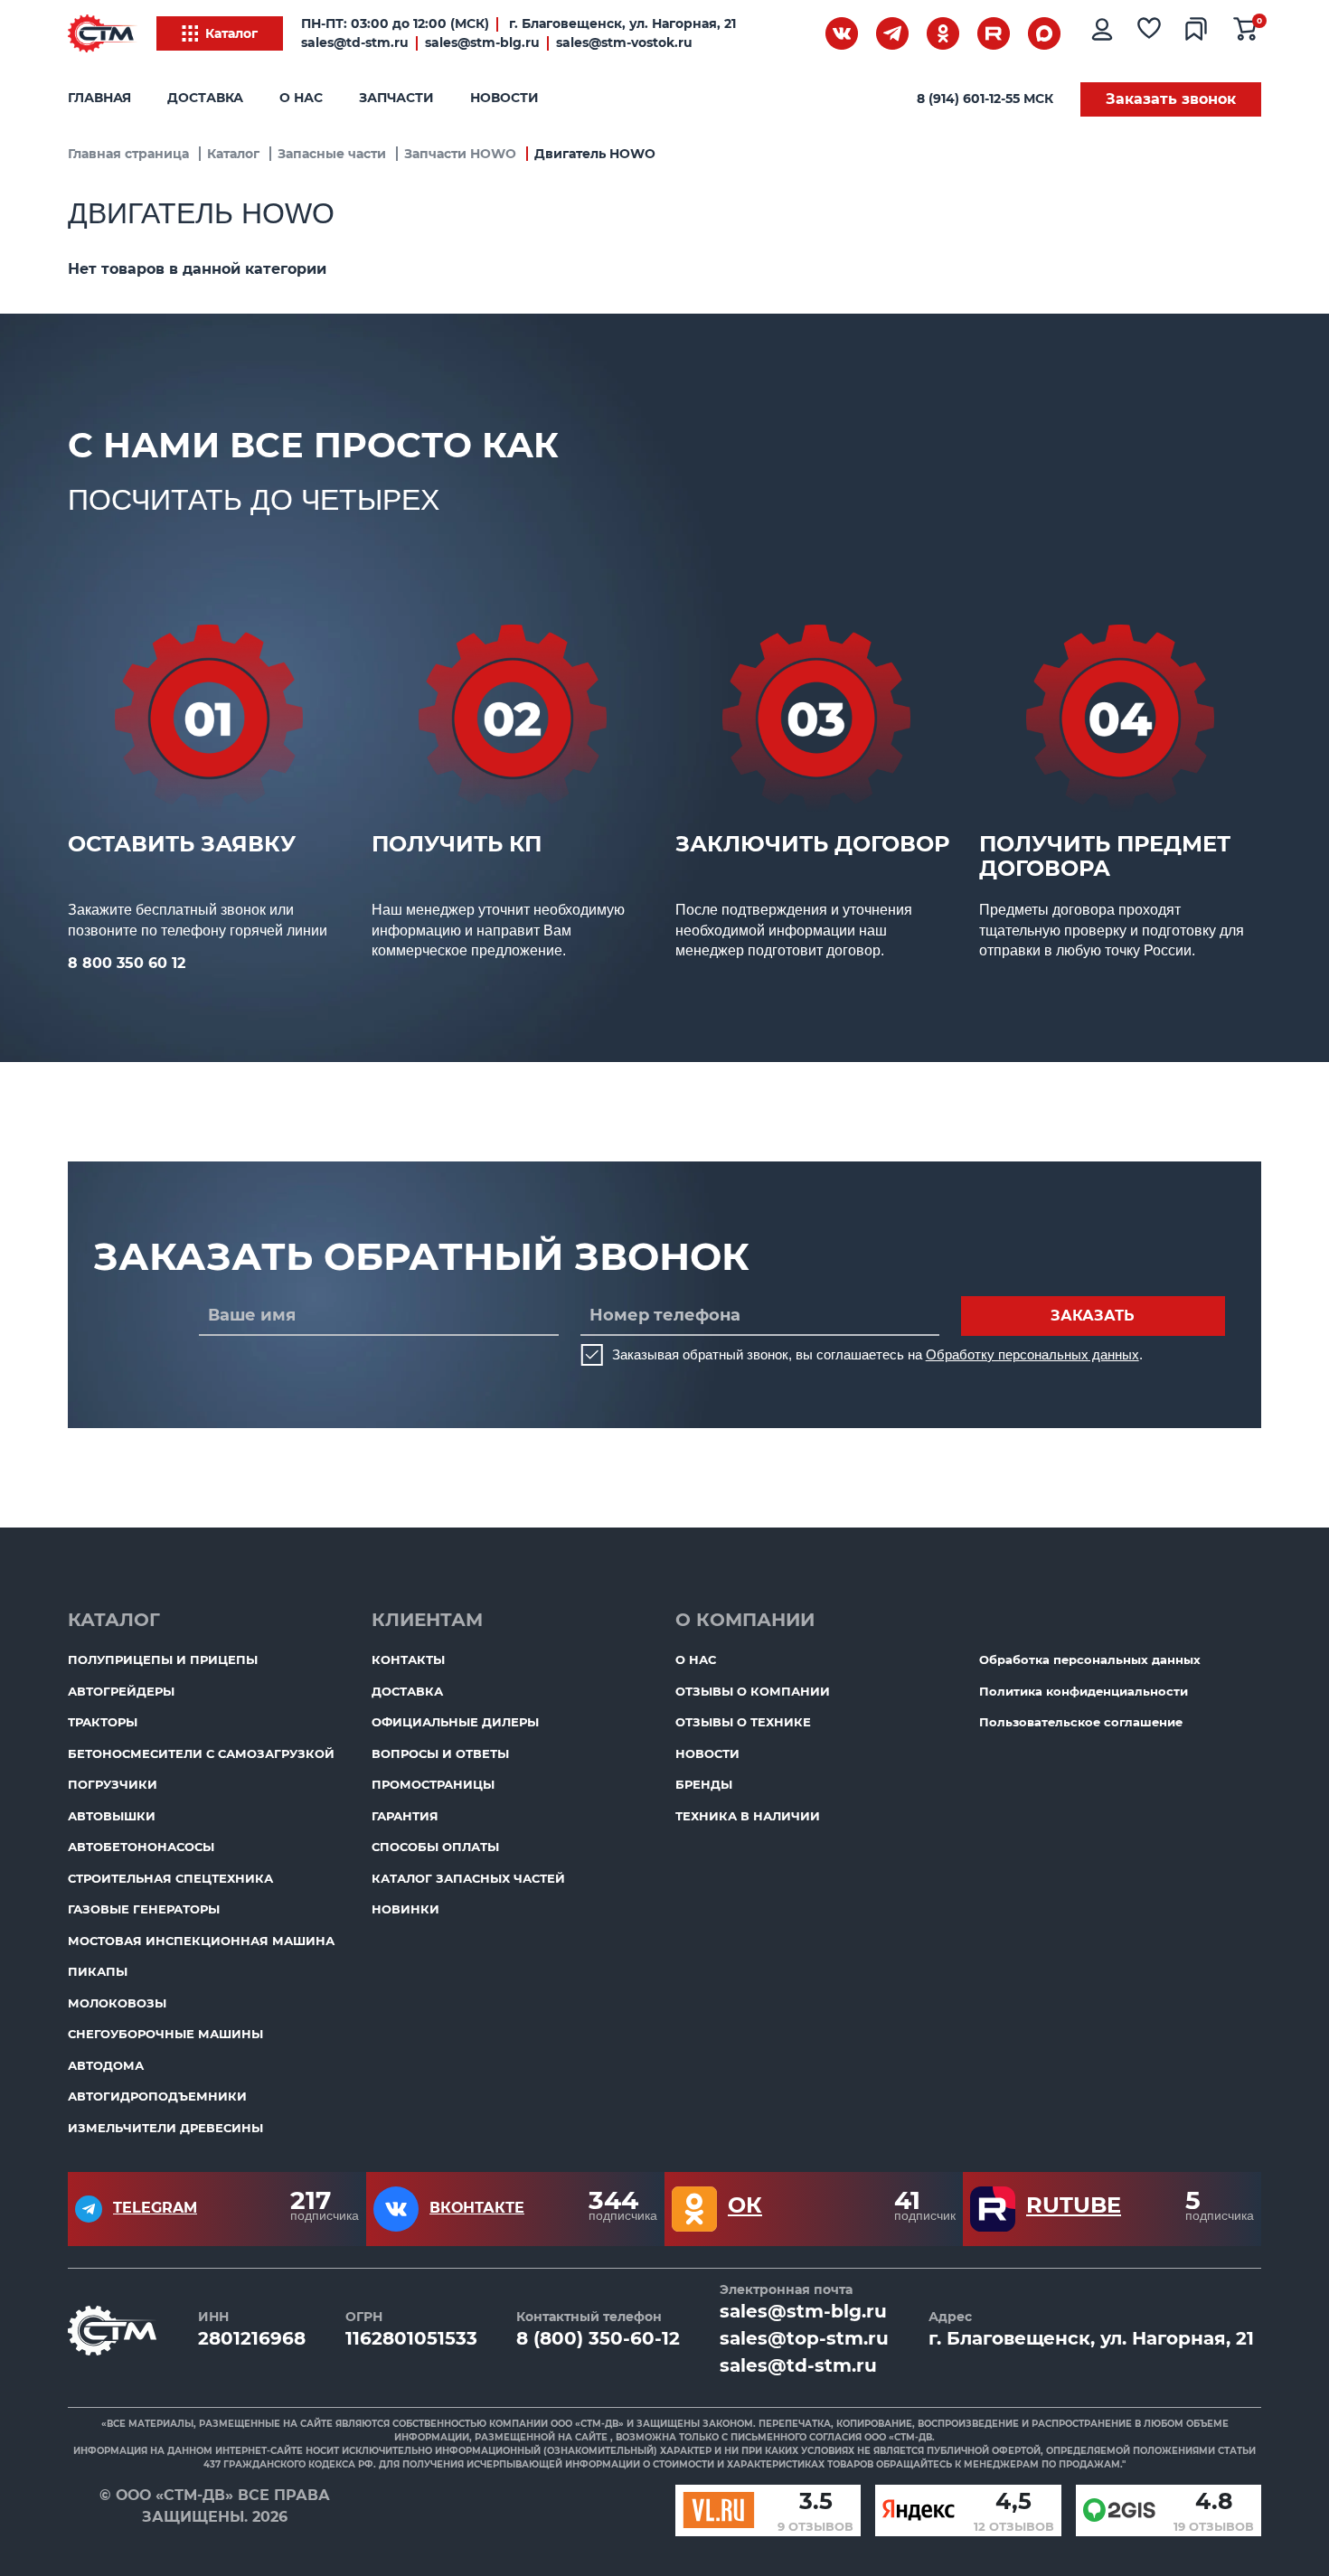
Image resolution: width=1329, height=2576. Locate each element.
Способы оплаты (435, 1847)
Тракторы (103, 1722)
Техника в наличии (748, 1816)
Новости (504, 98)
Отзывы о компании (753, 1691)
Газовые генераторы (144, 1909)
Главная (99, 98)
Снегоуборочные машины (165, 2034)
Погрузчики (113, 1784)
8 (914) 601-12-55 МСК (985, 99)
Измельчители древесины (165, 2128)
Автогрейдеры (121, 1691)
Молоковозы (117, 2003)
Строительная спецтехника (170, 1878)
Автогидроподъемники (157, 2096)
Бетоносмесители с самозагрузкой (201, 1753)
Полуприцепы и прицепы (163, 1659)
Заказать (1093, 1316)
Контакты (408, 1659)
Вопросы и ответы (440, 1753)
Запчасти (396, 98)
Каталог (231, 33)
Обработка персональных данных (1090, 1659)
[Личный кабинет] (1104, 33)
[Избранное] (1152, 33)
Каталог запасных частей (468, 1878)
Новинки (405, 1909)
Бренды (704, 1784)
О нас (301, 98)
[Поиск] (791, 37)
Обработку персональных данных (1032, 1354)
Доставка (205, 98)
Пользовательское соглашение (1081, 1722)
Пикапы (98, 1971)
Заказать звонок (1171, 99)
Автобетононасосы (141, 1847)
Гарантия (405, 1816)
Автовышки (112, 1816)
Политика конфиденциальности (1084, 1691)
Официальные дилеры (455, 1722)
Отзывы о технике (743, 1722)
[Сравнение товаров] (1200, 33)
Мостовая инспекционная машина (201, 1941)
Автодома (106, 2065)
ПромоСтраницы (433, 1784)
